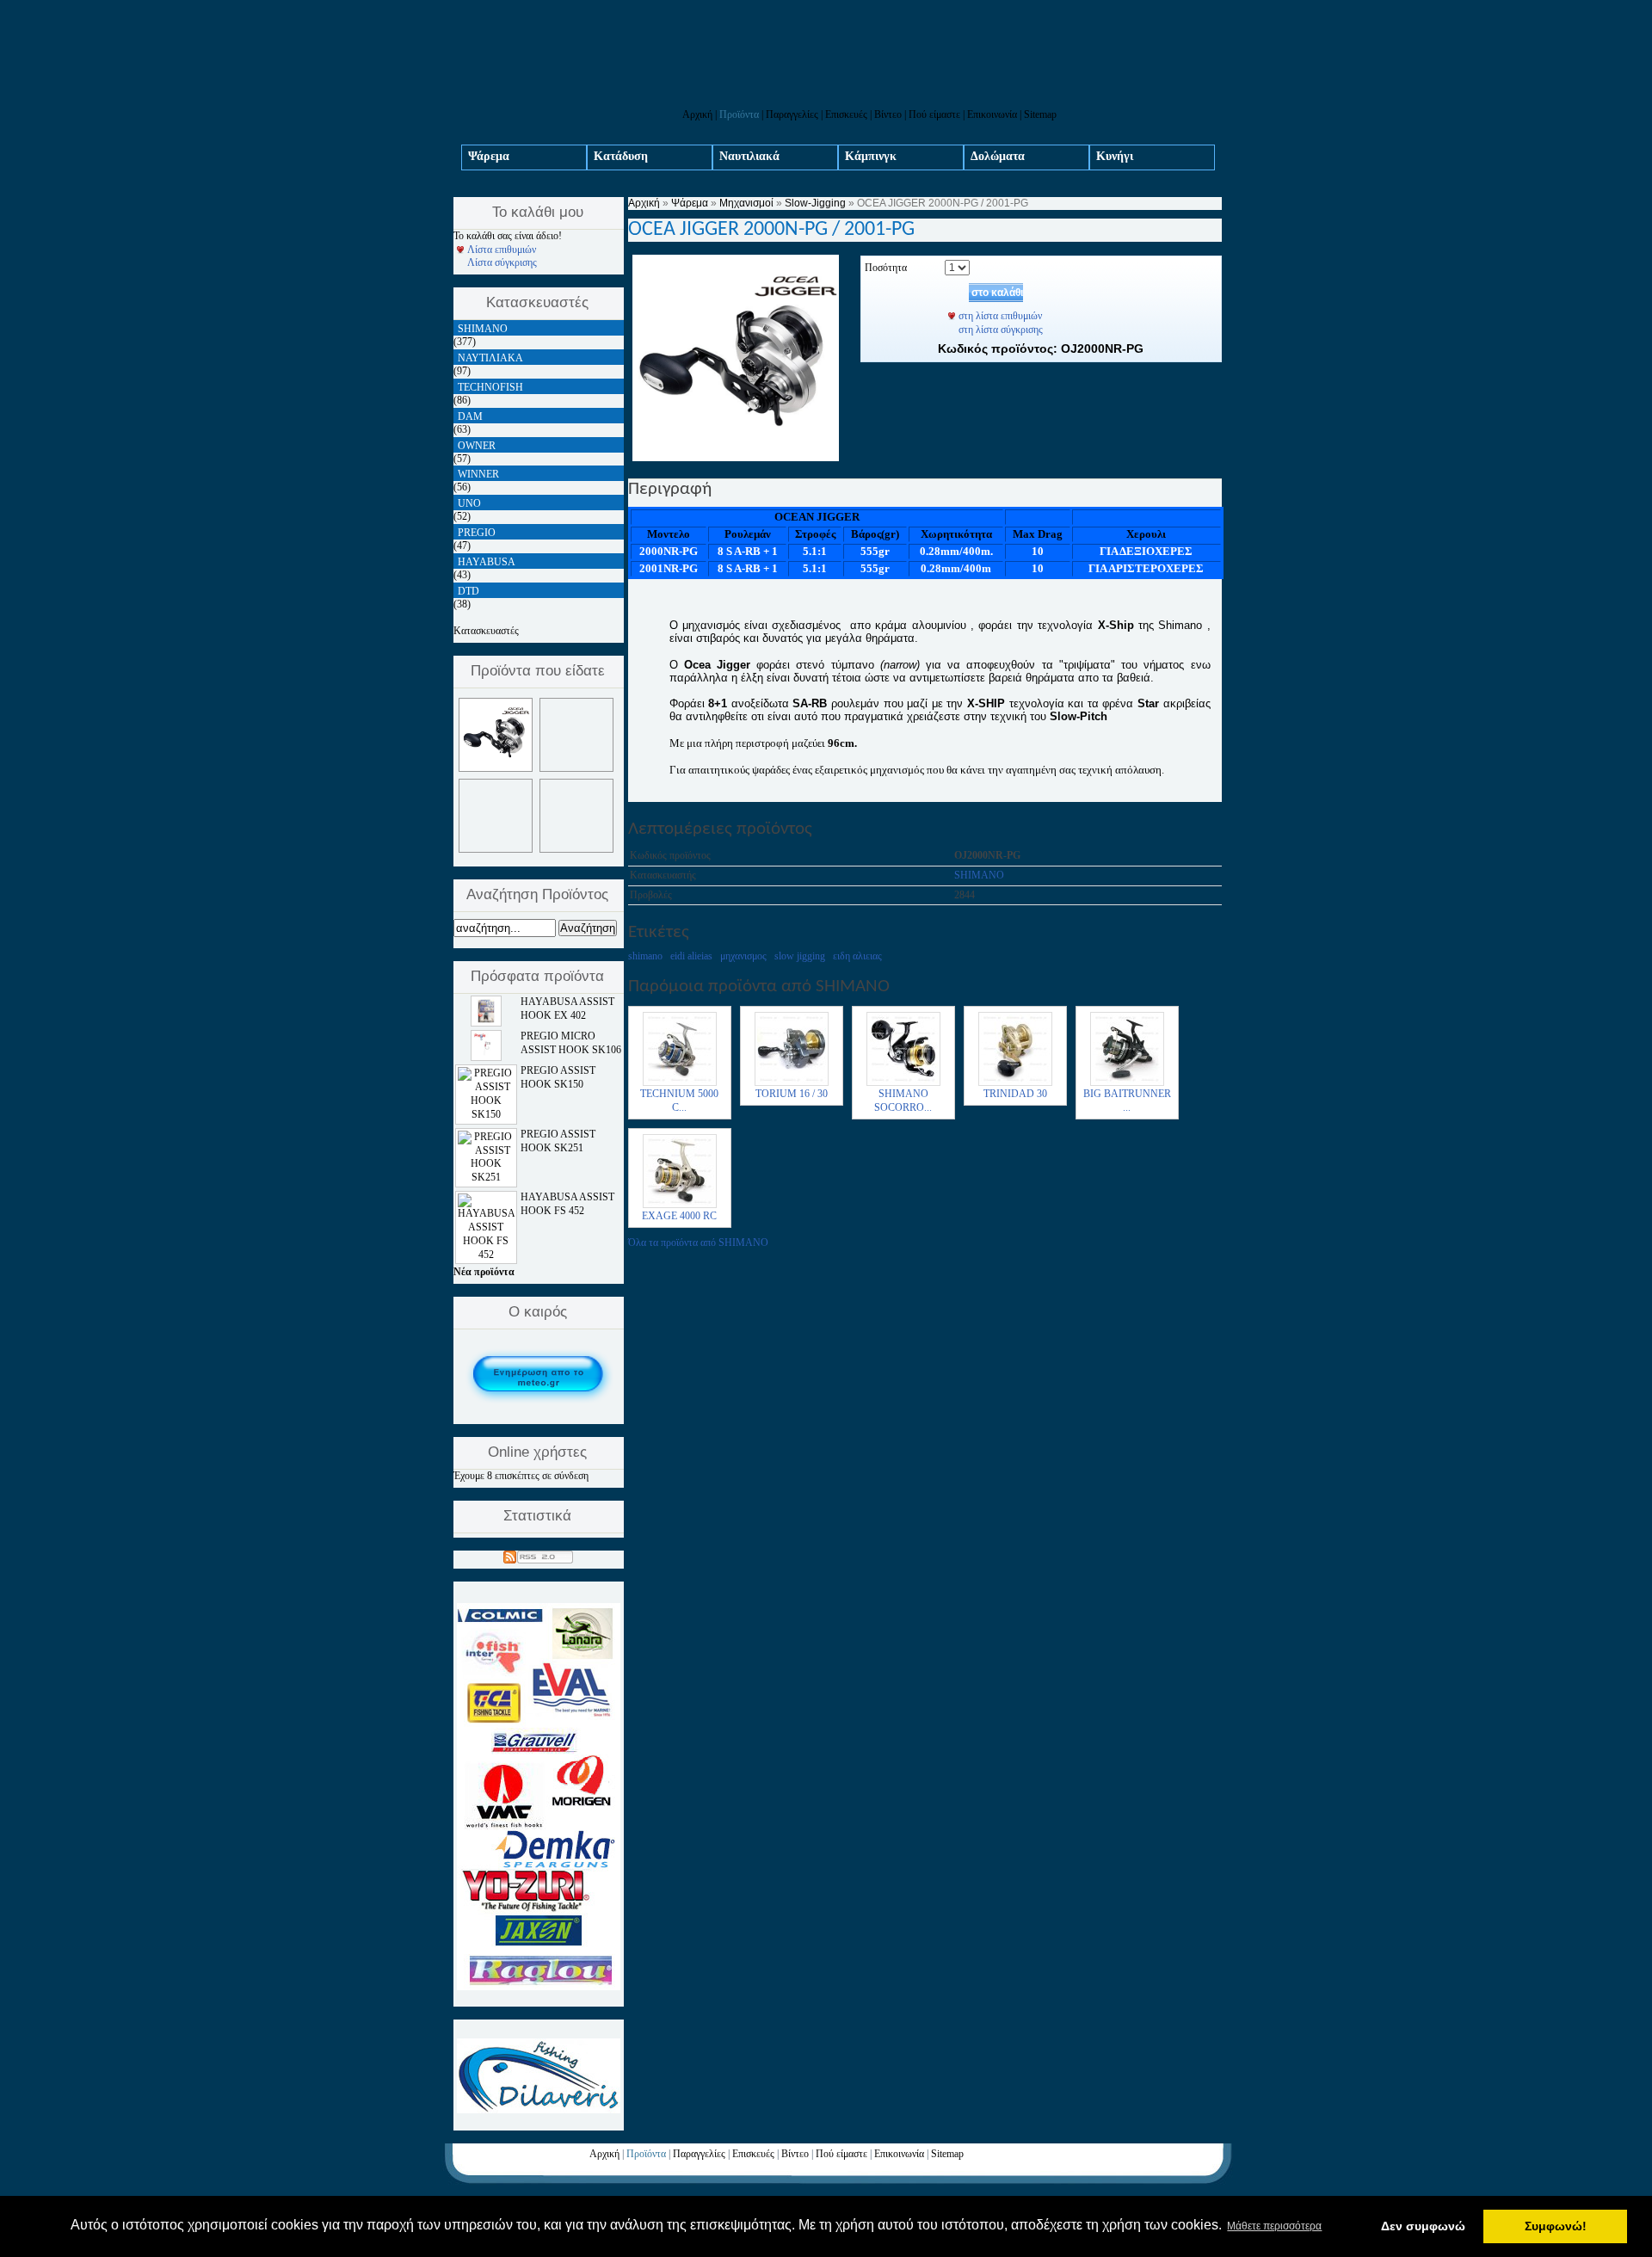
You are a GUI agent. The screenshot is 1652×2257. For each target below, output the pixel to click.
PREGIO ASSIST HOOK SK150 (558, 1077)
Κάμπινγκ (871, 156)
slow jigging (800, 956)
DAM (470, 416)
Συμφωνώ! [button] (1556, 2226)
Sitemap (1040, 114)
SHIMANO (979, 875)
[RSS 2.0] (538, 1554)
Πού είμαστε (934, 114)
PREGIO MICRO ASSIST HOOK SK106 (571, 1043)
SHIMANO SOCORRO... (903, 1101)
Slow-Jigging (815, 203)
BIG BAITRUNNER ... (1127, 1101)
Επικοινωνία (992, 114)
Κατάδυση (621, 156)
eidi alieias (691, 956)
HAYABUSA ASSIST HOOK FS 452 (567, 1204)
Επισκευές (846, 114)
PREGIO (477, 533)
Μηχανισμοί (746, 203)
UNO (469, 503)
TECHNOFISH (490, 387)
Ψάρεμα (489, 156)
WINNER (478, 474)
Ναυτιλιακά (749, 156)
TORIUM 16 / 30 (792, 1094)
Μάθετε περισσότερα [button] (1274, 2226)
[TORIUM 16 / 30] (792, 1084)
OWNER (477, 446)
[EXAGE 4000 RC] (680, 1206)
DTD (468, 591)
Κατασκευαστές (486, 631)
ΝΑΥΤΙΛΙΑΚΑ (490, 358)
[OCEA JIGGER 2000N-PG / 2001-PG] (736, 458)
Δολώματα (998, 156)
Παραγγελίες (792, 114)
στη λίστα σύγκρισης (1001, 330)
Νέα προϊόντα (484, 1272)
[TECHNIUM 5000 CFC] (680, 1084)
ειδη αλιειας (857, 956)
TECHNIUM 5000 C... (679, 1101)
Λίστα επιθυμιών (502, 250)
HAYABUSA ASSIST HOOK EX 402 (567, 1008)
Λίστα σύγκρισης (502, 262)
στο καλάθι (997, 293)
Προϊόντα (739, 114)
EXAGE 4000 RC (679, 1216)
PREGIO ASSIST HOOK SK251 (558, 1141)
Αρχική (697, 114)
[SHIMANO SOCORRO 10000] (903, 1084)
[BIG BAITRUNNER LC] (1127, 1084)
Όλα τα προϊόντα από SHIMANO (698, 1243)
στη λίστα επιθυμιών (1000, 316)
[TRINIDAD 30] (1015, 1084)
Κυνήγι (1115, 156)
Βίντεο (888, 114)
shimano (645, 956)
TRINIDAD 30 (1015, 1094)
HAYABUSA (487, 562)
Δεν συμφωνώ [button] (1423, 2226)
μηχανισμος (743, 956)
